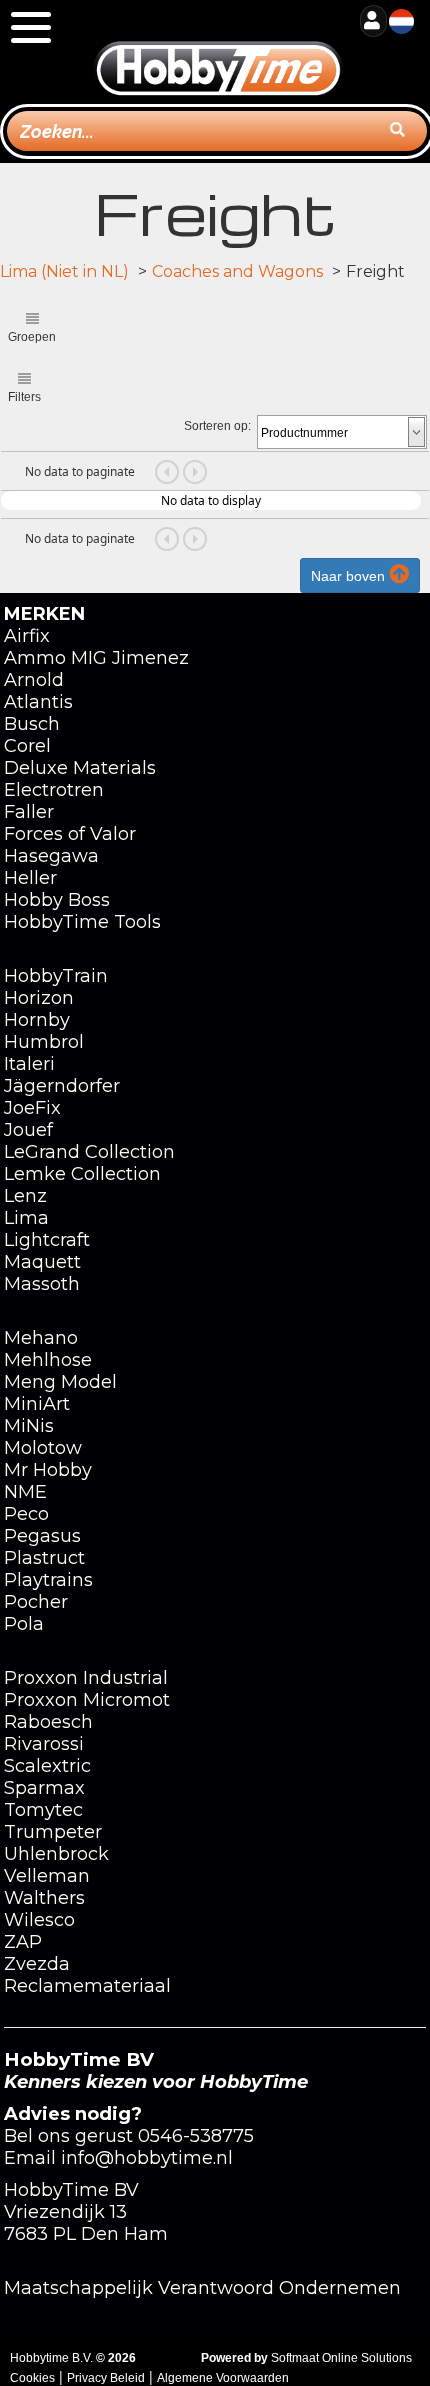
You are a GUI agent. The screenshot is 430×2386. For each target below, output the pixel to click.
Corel (27, 746)
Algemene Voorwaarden (223, 2378)
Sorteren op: (217, 426)
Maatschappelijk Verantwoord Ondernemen (202, 2288)
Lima (26, 1218)
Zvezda (37, 1964)
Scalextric (47, 1766)
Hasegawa (51, 856)
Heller (30, 878)
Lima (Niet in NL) (64, 271)
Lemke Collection (82, 1174)
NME (25, 1492)
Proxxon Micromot (87, 1700)
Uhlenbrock (56, 1854)
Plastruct (44, 1558)
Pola (24, 1624)
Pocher (36, 1602)
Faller (29, 812)
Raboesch (48, 1722)
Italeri (29, 1064)
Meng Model (60, 1382)
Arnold (34, 680)
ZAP (23, 1942)
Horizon (39, 998)
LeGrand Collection (89, 1152)
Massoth (42, 1284)
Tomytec (43, 1810)
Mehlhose (48, 1360)
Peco (26, 1514)
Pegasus (42, 1536)
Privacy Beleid (106, 2378)
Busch (32, 724)
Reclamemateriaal (87, 1986)
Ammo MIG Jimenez (96, 658)
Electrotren (54, 790)
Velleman (47, 1876)
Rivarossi (44, 1744)
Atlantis (38, 702)
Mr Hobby (48, 1470)
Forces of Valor (70, 834)
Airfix (27, 636)
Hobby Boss (57, 900)
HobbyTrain (56, 976)
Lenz (25, 1196)
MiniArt (37, 1404)
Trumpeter (53, 1832)
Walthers (44, 1898)
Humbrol (44, 1042)
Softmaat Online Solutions (341, 2358)
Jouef (28, 1130)
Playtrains (48, 1580)
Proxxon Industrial (86, 1678)
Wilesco (39, 1920)
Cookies (32, 2378)
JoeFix (32, 1108)
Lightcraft (47, 1240)
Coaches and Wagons (237, 271)
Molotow (43, 1448)
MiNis (29, 1426)
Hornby (37, 1020)
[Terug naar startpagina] (218, 49)
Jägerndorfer (62, 1086)
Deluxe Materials (80, 768)
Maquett (42, 1262)
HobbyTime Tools (82, 922)
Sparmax (44, 1788)
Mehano (41, 1338)
